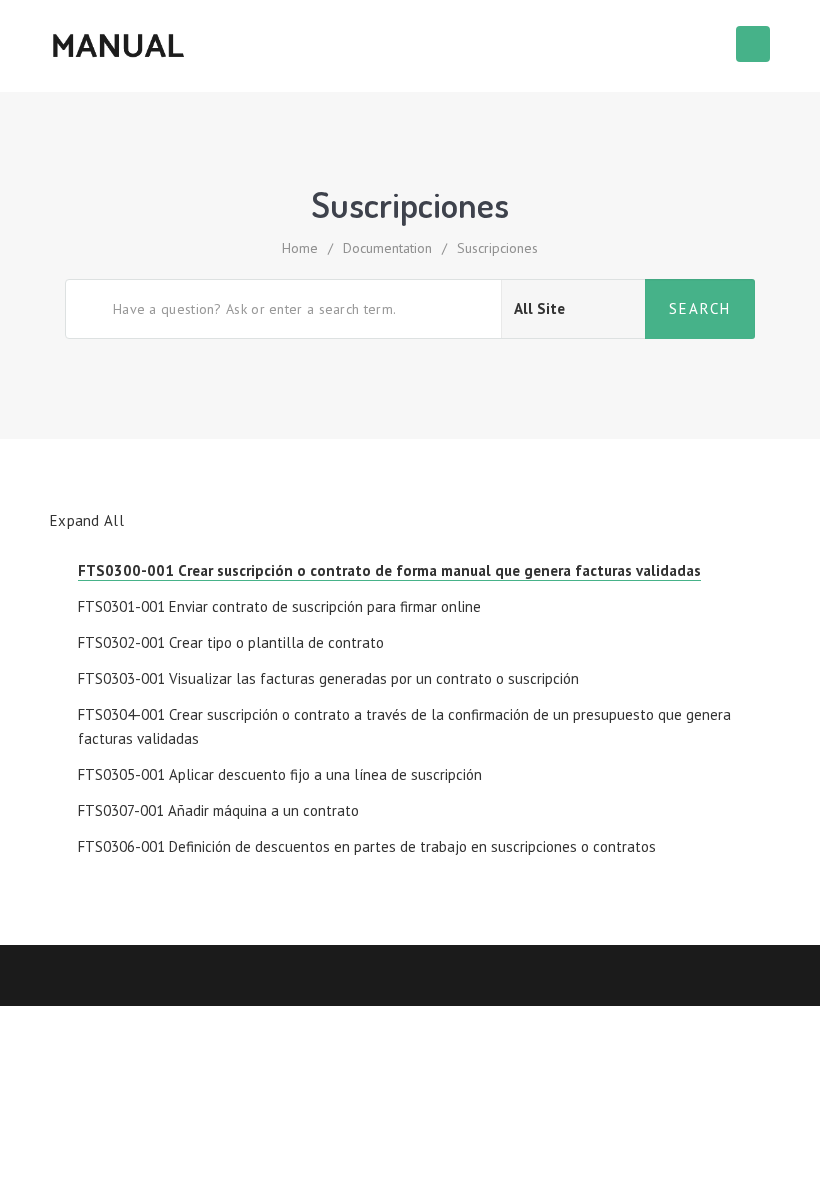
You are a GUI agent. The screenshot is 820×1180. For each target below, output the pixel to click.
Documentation (387, 248)
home (300, 248)
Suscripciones (497, 248)
